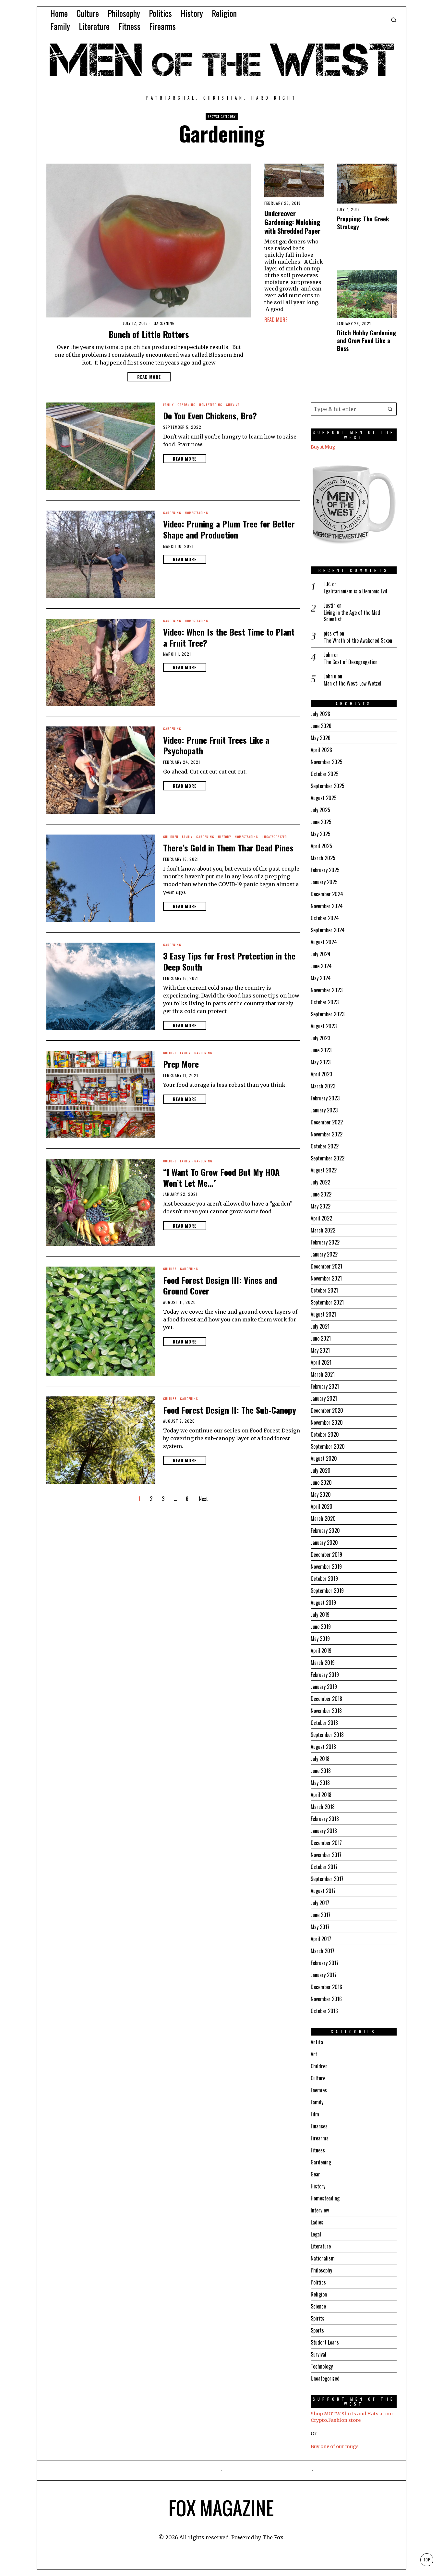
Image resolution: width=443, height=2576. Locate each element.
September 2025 (328, 786)
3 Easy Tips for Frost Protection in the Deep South (229, 961)
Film (315, 2114)
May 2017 (320, 1927)
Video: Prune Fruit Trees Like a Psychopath (216, 746)
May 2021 (320, 1350)
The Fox (273, 2537)
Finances (319, 2126)
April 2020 (322, 1506)
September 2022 (328, 1158)
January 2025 (324, 882)
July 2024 (321, 954)
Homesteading (211, 405)
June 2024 (321, 966)
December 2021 (326, 1266)
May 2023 (321, 1062)
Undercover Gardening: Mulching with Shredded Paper (292, 222)
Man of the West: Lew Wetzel (353, 683)
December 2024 (327, 894)
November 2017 (326, 1855)
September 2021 (327, 1302)
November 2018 (326, 1711)
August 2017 (323, 1891)
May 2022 (321, 1206)
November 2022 (327, 1134)
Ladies (317, 2222)
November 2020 (327, 1422)
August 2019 (323, 1603)
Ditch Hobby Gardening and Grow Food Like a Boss (366, 341)
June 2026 (321, 726)
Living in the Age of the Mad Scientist (352, 616)
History (225, 837)
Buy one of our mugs (335, 2446)
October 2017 (324, 1867)
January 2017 (324, 1975)
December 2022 (327, 1122)
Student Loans (325, 2342)
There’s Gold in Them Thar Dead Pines (228, 848)
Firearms (320, 2138)
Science (318, 2306)
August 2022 (324, 1170)
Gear (315, 2174)
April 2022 (321, 1218)
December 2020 (327, 1410)
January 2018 (324, 1831)
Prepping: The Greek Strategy (363, 223)
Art (314, 2054)
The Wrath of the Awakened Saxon (358, 641)
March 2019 (323, 1663)
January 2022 (324, 1254)
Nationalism (323, 2258)
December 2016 (326, 1987)
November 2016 (326, 1999)
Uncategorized (274, 837)
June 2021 (321, 1338)
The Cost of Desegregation (351, 662)
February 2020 (325, 1530)
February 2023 (325, 1098)
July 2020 (321, 1470)
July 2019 (320, 1615)
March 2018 (323, 1807)
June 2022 (321, 1194)
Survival (234, 405)
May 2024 (321, 978)
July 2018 (320, 1759)
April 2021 (321, 1362)
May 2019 (320, 1639)
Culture (170, 1053)
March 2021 (323, 1374)
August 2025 (324, 798)
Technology (322, 2366)
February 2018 (325, 1819)
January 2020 (324, 1542)
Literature (321, 2246)
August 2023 (324, 1026)
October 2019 (324, 1579)
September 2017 (327, 1879)
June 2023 (321, 1050)
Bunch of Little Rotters (149, 334)
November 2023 (327, 990)
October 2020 (325, 1434)
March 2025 (323, 858)
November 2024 (327, 906)
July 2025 (320, 810)
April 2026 (321, 750)
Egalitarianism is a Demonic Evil (355, 591)
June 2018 (321, 1771)
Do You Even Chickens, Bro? (210, 416)
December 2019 (326, 1554)
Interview (320, 2210)
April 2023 (321, 1074)
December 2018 (326, 1699)
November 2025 (327, 762)
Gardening (164, 323)
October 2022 (325, 1146)
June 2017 (321, 1915)
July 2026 (320, 714)
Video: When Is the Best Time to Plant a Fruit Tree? (229, 638)
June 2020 (321, 1482)
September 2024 (328, 930)
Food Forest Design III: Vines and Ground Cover (220, 1286)
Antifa (317, 2042)
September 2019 (327, 1591)
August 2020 (324, 1458)
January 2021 (324, 1398)
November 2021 (326, 1278)
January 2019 (324, 1687)
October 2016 (324, 2011)
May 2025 (321, 834)
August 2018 (323, 1747)
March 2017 (323, 1951)
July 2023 (320, 1038)
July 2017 (320, 1903)
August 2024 (324, 942)
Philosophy (321, 2270)
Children (171, 837)
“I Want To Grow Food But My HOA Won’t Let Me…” (221, 1178)
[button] (390, 409)
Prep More (181, 1064)
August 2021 (323, 1314)
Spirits (317, 2318)
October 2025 (325, 774)
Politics (318, 2282)
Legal (316, 2234)
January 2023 (324, 1110)
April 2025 (321, 846)
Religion (319, 2294)
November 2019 (326, 1567)
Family (168, 405)
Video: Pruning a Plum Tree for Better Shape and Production (229, 529)
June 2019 (321, 1627)
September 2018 (327, 1735)
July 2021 (320, 1326)
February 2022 (325, 1242)
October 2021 (324, 1290)
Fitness (318, 2150)
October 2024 (325, 918)
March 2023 (323, 1086)
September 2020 (328, 1446)
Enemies (319, 2090)
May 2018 (320, 1783)
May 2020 (321, 1494)
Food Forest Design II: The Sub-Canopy (230, 1410)
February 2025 (325, 870)
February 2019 (325, 1675)
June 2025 (321, 822)
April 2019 (321, 1651)
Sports (317, 2330)
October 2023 (325, 1002)
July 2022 (320, 1182)
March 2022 (323, 1230)
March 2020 (323, 1518)
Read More (149, 377)
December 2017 (326, 1843)
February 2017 (325, 1963)
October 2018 (324, 1723)
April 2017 (321, 1939)
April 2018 (321, 1795)
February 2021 (325, 1386)
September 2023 (328, 1014)
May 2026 (321, 738)
